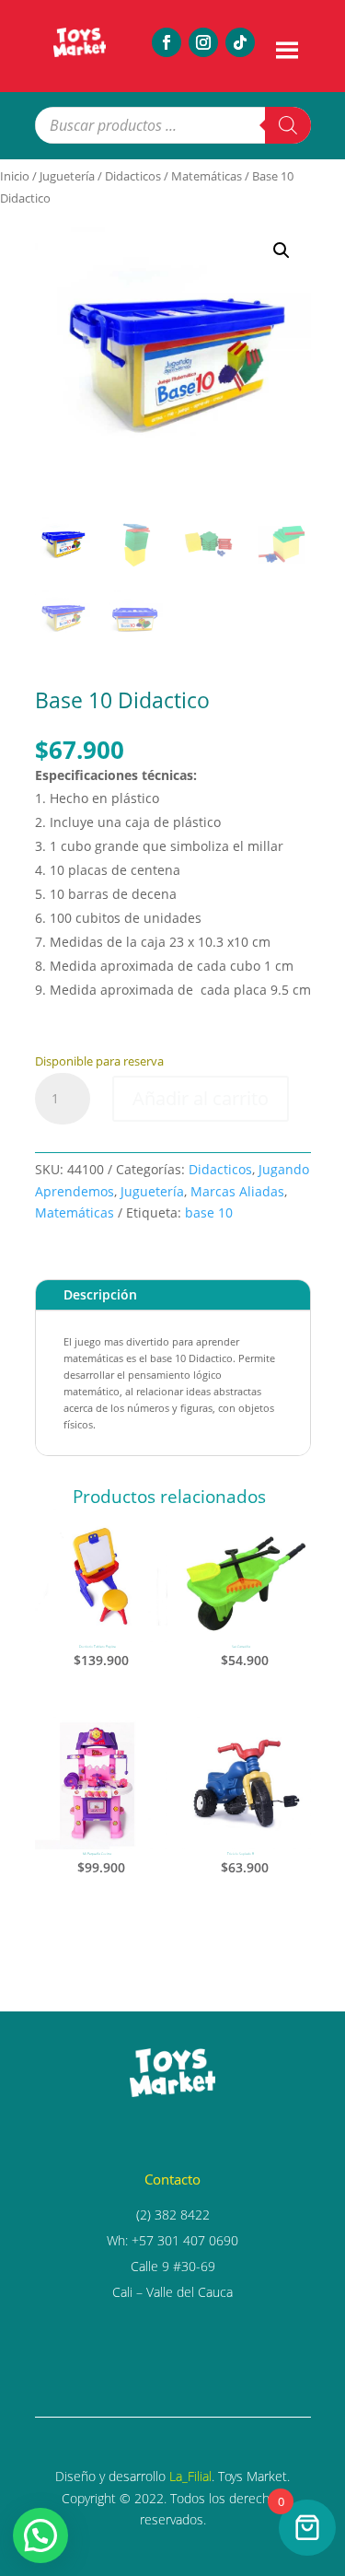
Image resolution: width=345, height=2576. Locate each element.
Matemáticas (207, 176)
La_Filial (190, 2476)
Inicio (15, 176)
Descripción (100, 1294)
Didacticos (133, 176)
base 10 (209, 1212)
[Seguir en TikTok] (240, 42)
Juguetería (67, 176)
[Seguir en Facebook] (167, 42)
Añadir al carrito (201, 1098)
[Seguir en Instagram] (203, 42)
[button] (282, 251)
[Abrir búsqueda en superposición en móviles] (173, 125)
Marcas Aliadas (237, 1191)
